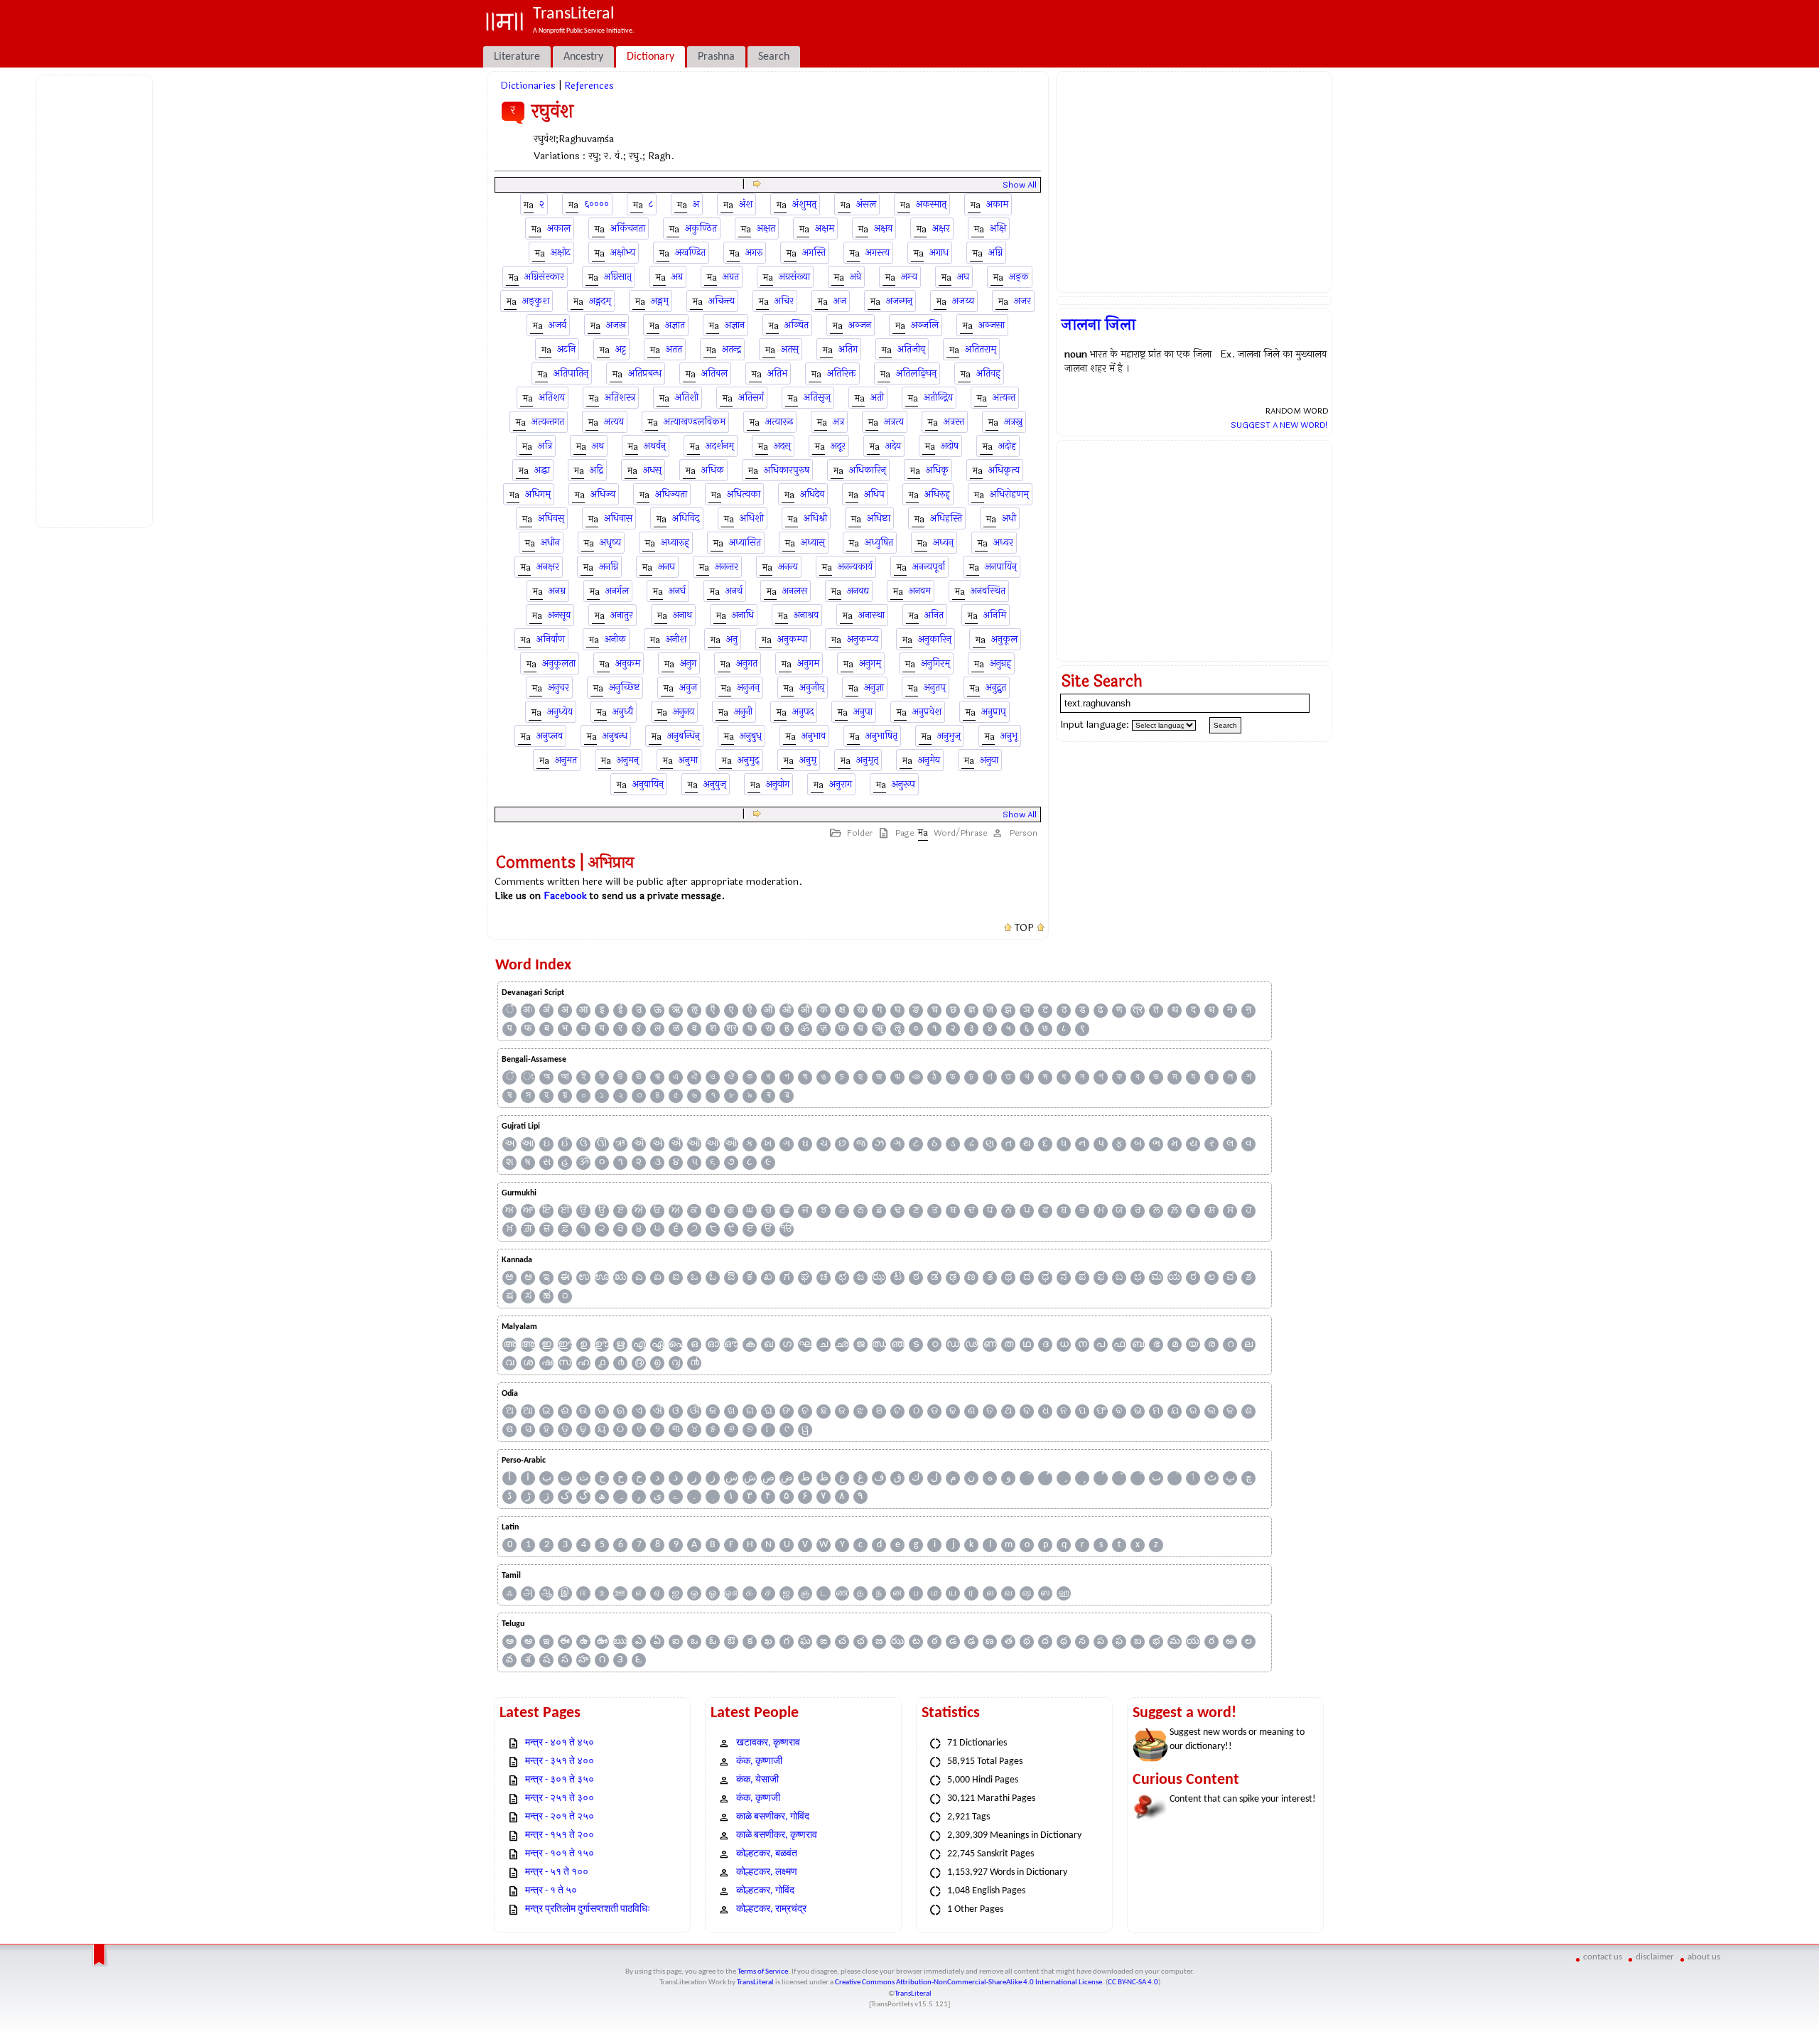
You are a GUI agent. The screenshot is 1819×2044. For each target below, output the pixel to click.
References (589, 86)
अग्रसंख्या (794, 277)
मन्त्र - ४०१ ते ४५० (560, 1743)
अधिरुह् (937, 494)
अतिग (848, 349)
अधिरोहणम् (1009, 494)
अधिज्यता (671, 494)
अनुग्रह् (1000, 663)
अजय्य (963, 301)
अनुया (989, 760)
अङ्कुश (536, 301)
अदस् (782, 446)
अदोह (1007, 446)
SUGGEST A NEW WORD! (1279, 425)
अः (528, 1010)
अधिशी (752, 518)
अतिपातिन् (571, 373)
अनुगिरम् (935, 663)
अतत (674, 349)
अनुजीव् (812, 688)
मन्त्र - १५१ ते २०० (560, 1835)
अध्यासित (745, 543)
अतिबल (714, 373)
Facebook (565, 896)
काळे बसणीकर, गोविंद (773, 1817)
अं (546, 1010)
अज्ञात (675, 325)
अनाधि (743, 615)
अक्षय (883, 228)
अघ (963, 277)
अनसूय (559, 615)
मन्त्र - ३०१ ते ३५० (560, 1780)
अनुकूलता (559, 663)
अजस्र (616, 325)
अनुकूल (1004, 639)
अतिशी (687, 398)
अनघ (666, 567)
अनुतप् (935, 688)
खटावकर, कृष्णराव (768, 1743)
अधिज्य (603, 494)
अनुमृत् (867, 760)
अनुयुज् (715, 784)
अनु (732, 639)
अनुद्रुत (996, 688)
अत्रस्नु (1013, 422)
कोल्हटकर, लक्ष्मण (767, 1872)
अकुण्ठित (701, 228)
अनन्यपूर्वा (929, 567)
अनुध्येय (560, 712)
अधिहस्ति (946, 518)
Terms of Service (763, 1972)
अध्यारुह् (675, 543)
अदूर (838, 446)
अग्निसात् (618, 277)
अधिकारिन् (868, 470)
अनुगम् (870, 663)
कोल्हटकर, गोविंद (765, 1891)
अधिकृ (937, 470)
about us (1704, 1957)
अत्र (838, 422)
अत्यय (614, 422)
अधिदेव (812, 494)
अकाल (559, 228)
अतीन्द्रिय (938, 398)
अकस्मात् (931, 204)
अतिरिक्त (842, 373)
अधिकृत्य (1004, 470)
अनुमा (688, 760)
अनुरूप (903, 784)
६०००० (597, 204)
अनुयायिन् (648, 784)
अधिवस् (551, 518)
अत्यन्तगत (548, 422)
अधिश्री (815, 518)
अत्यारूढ (779, 422)
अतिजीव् (911, 349)
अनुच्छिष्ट (624, 688)
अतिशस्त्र (620, 398)
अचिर (784, 301)
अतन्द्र (732, 349)
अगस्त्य (878, 253)
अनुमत (566, 760)
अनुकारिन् (935, 639)
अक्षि (998, 228)
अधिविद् (686, 518)
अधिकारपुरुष (787, 470)
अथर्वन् (655, 446)
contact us (1603, 1957)
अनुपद (803, 712)
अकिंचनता (628, 228)
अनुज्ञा (874, 688)
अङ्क (1019, 277)
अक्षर (941, 228)
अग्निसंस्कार (544, 277)
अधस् (652, 470)
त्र (1138, 1010)
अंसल (866, 204)
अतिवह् (988, 373)
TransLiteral (755, 1983)
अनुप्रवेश (927, 712)
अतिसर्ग (751, 398)
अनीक (615, 639)
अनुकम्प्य (863, 639)
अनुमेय (929, 760)
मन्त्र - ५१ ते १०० (557, 1872)
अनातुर (622, 615)
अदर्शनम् (720, 446)
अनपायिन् (1001, 567)
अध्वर (1003, 543)
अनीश (676, 639)
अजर (1022, 301)
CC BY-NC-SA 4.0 (1133, 1983)
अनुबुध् (751, 736)
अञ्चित (797, 325)
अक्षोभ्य (623, 253)
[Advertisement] (97, 299)
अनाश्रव (806, 615)
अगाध (939, 253)
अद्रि (597, 470)
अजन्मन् (899, 301)
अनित (934, 615)
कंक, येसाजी (757, 1780)
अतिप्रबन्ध (645, 373)
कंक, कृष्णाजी (759, 1761)
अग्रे (855, 277)
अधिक (713, 470)
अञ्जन (860, 325)
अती (877, 398)
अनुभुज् (949, 736)
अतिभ (777, 373)
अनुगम (808, 663)
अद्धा (542, 470)
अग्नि (995, 253)
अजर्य (557, 325)
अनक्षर (548, 567)
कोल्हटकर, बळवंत (767, 1854)
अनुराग (841, 784)
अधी (1009, 518)
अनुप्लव (550, 736)
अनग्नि (609, 567)
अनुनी (743, 712)
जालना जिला (1099, 325)
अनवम (920, 591)
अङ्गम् (660, 301)
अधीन (550, 543)
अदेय (893, 446)
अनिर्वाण (551, 639)
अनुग (688, 663)
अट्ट (621, 349)
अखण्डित (690, 253)
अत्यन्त (1004, 398)
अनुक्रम (628, 663)
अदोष (950, 446)
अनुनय (684, 712)
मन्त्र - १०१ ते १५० (560, 1854)
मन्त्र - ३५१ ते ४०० (560, 1761)
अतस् (790, 349)
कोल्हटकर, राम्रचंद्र (771, 1909)
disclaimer (1655, 1957)
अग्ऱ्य (909, 277)
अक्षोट (561, 253)
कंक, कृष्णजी (758, 1798)
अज (840, 301)
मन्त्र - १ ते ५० (551, 1891)
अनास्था (871, 615)
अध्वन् (943, 543)
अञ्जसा (992, 325)
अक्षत (766, 228)
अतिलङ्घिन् (916, 373)
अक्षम (825, 228)
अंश (746, 204)
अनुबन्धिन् (684, 736)
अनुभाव (814, 736)
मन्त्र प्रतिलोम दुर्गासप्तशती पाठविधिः (588, 1909)
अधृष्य (610, 543)
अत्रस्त (954, 422)
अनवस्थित (988, 591)
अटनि (566, 349)
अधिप (874, 494)
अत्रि (545, 446)
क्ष (842, 1010)
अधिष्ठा (879, 518)
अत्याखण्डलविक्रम (695, 422)
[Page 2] (757, 184)
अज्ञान (735, 325)
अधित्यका (744, 494)
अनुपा (863, 712)
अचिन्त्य (722, 301)
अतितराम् (981, 349)
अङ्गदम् (600, 301)
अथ (598, 446)
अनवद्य (858, 591)
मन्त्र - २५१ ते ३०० (560, 1798)
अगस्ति (814, 253)
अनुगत (747, 663)
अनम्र (557, 591)
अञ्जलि (925, 325)
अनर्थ (734, 591)
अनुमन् (628, 760)
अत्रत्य (894, 422)
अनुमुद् (749, 760)
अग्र (677, 277)
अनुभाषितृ (881, 736)
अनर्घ (677, 591)
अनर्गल (617, 591)
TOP (1024, 928)
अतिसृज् (817, 398)
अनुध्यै (623, 712)
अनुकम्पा (792, 639)
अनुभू (1009, 736)
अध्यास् (813, 543)
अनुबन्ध (615, 736)
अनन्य (788, 567)
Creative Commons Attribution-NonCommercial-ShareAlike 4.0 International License (968, 1983)
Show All (1020, 185)
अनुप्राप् (994, 712)
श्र (732, 1029)
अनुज (688, 688)
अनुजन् (748, 688)
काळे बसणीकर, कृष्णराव (777, 1835)
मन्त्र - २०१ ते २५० (560, 1817)
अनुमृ (808, 760)
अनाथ (682, 615)
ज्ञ (972, 1010)
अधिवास (618, 518)
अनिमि (995, 615)
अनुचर (558, 688)
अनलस (795, 591)
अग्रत (731, 277)
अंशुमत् (804, 204)
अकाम (997, 204)
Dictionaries (528, 86)
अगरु (754, 253)
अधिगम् (538, 494)
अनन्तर (727, 567)
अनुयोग (778, 784)
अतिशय (552, 398)
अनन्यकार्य (855, 567)
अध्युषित (879, 543)
